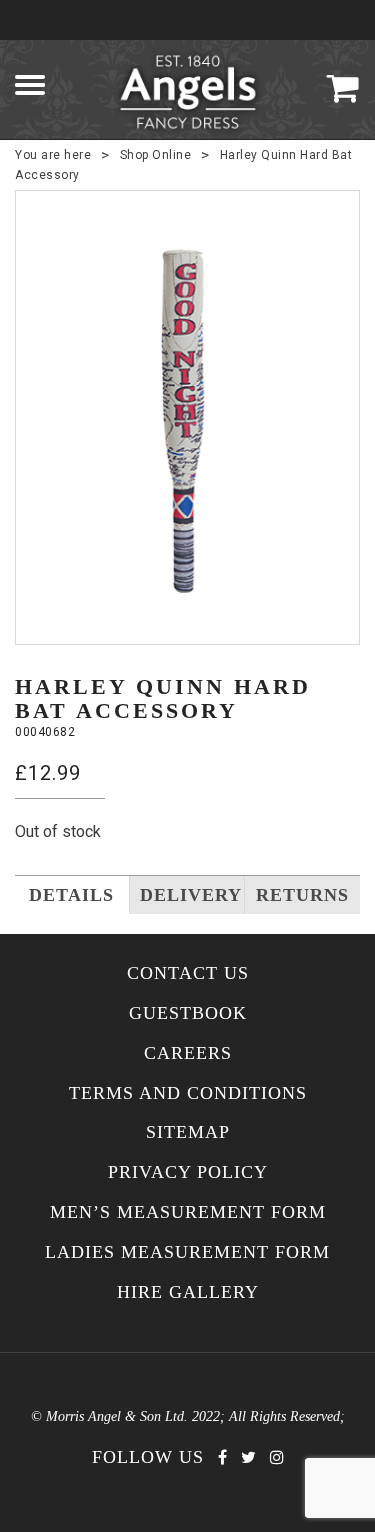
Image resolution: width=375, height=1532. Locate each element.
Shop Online (156, 155)
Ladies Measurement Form (187, 1252)
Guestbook (188, 1013)
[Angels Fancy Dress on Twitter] (248, 1457)
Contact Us (188, 973)
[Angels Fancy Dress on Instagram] (277, 1457)
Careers (188, 1053)
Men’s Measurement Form (188, 1212)
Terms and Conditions (188, 1093)
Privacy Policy (188, 1172)
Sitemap (188, 1132)
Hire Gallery (188, 1292)
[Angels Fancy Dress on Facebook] (222, 1457)
